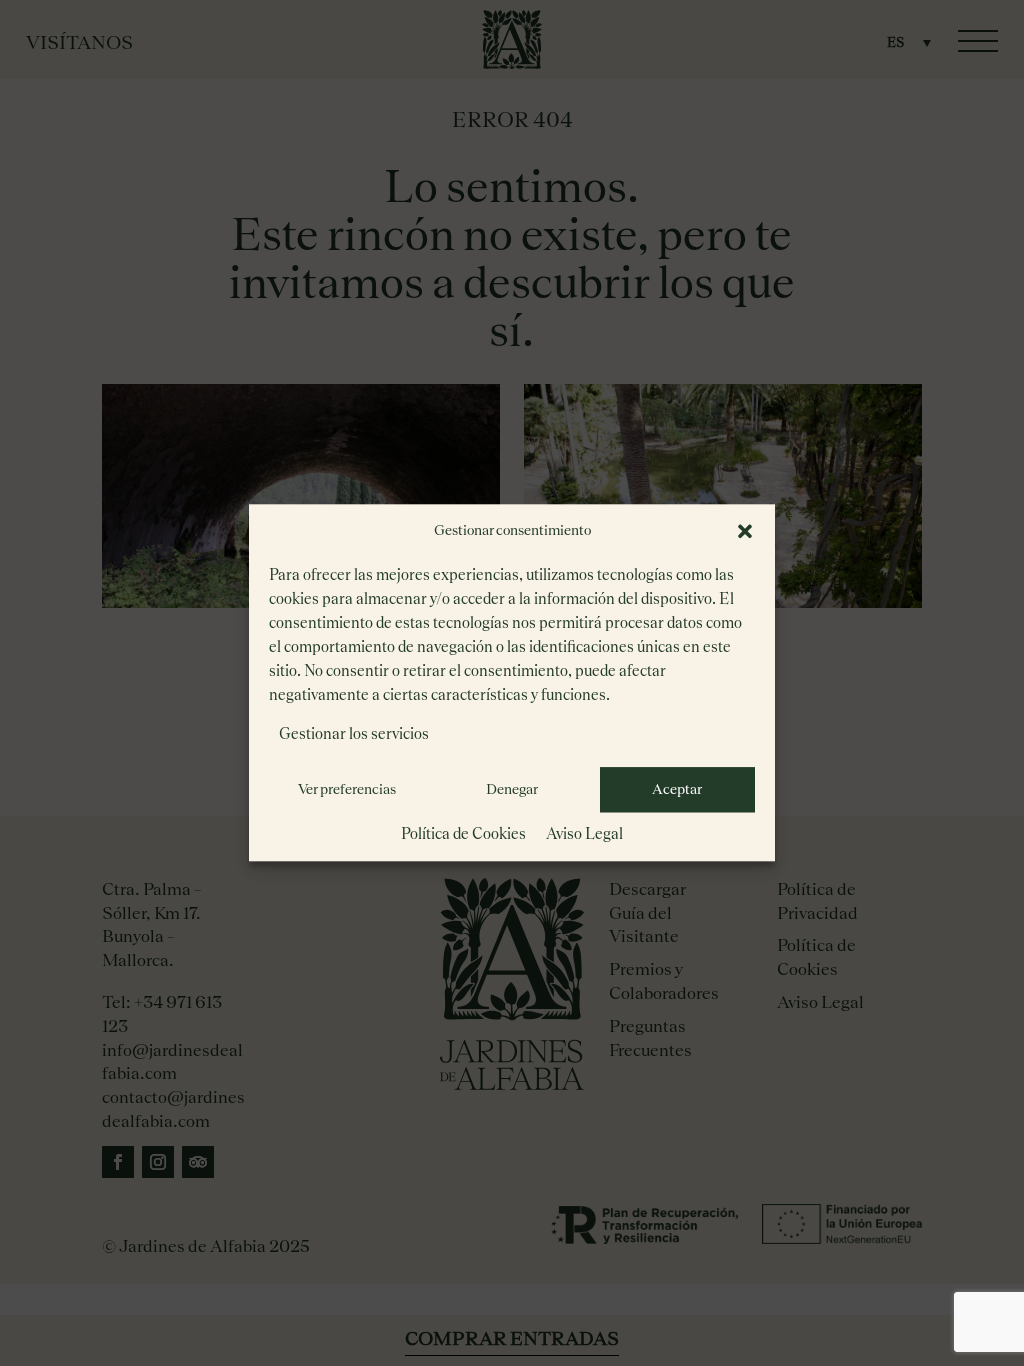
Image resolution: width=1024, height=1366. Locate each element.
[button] (745, 531)
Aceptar (677, 789)
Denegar (512, 789)
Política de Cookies (463, 833)
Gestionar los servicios (354, 733)
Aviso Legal (584, 833)
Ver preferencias (347, 789)
